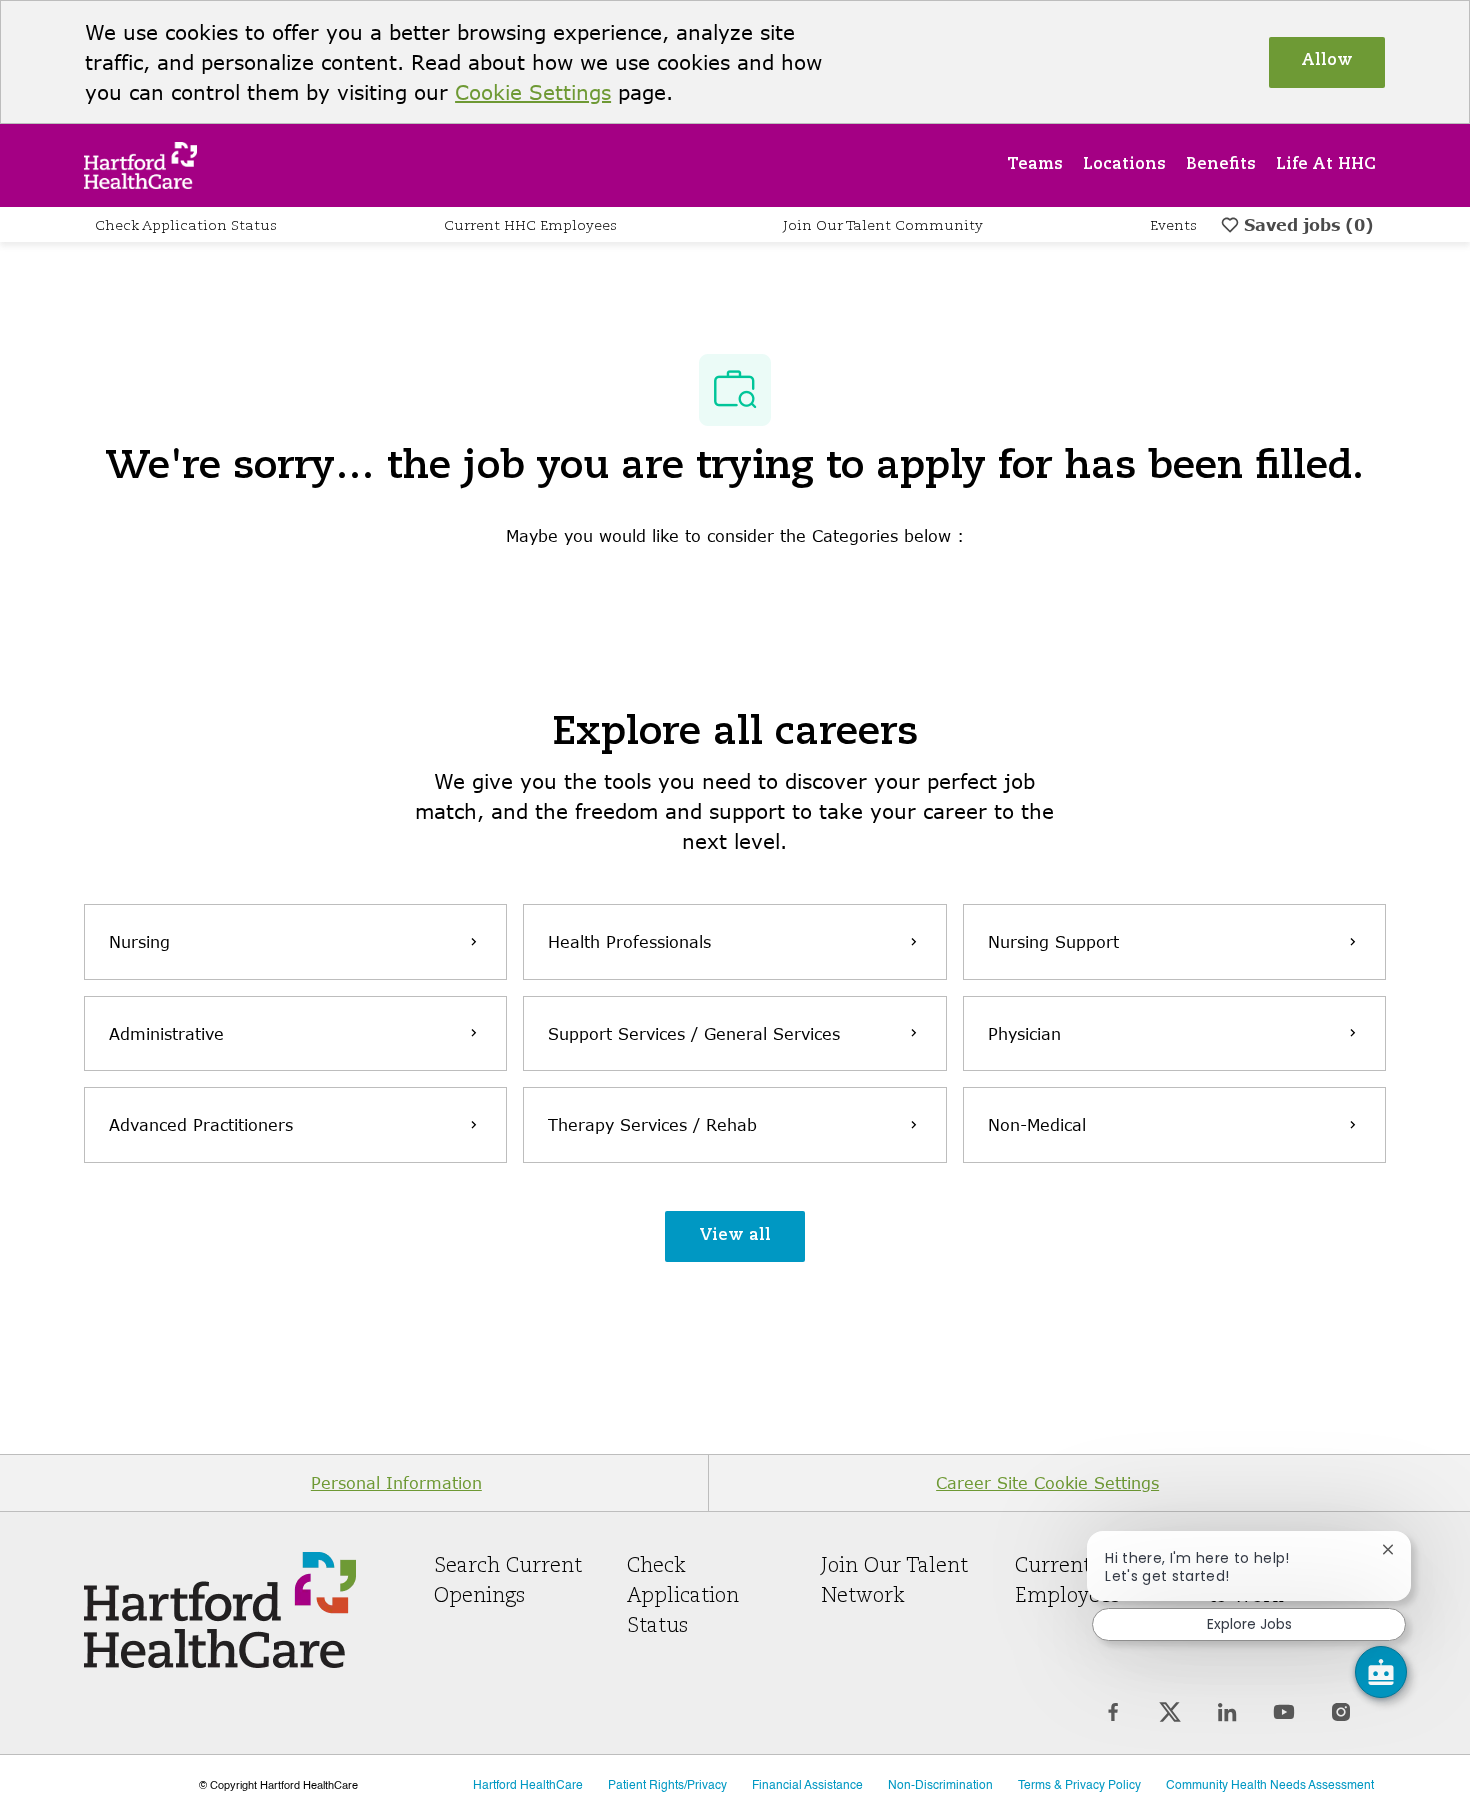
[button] (735, 1236)
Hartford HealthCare (528, 1786)
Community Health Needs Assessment (1270, 1786)
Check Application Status (186, 226)
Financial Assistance (807, 1786)
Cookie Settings (533, 92)
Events (1173, 226)
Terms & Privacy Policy (1079, 1786)
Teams (1035, 165)
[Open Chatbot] (1381, 1672)
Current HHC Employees (530, 226)
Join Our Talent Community (883, 226)
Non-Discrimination (940, 1786)
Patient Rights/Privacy (667, 1786)
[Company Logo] (140, 163)
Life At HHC (1326, 165)
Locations (1124, 165)
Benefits (1221, 165)
